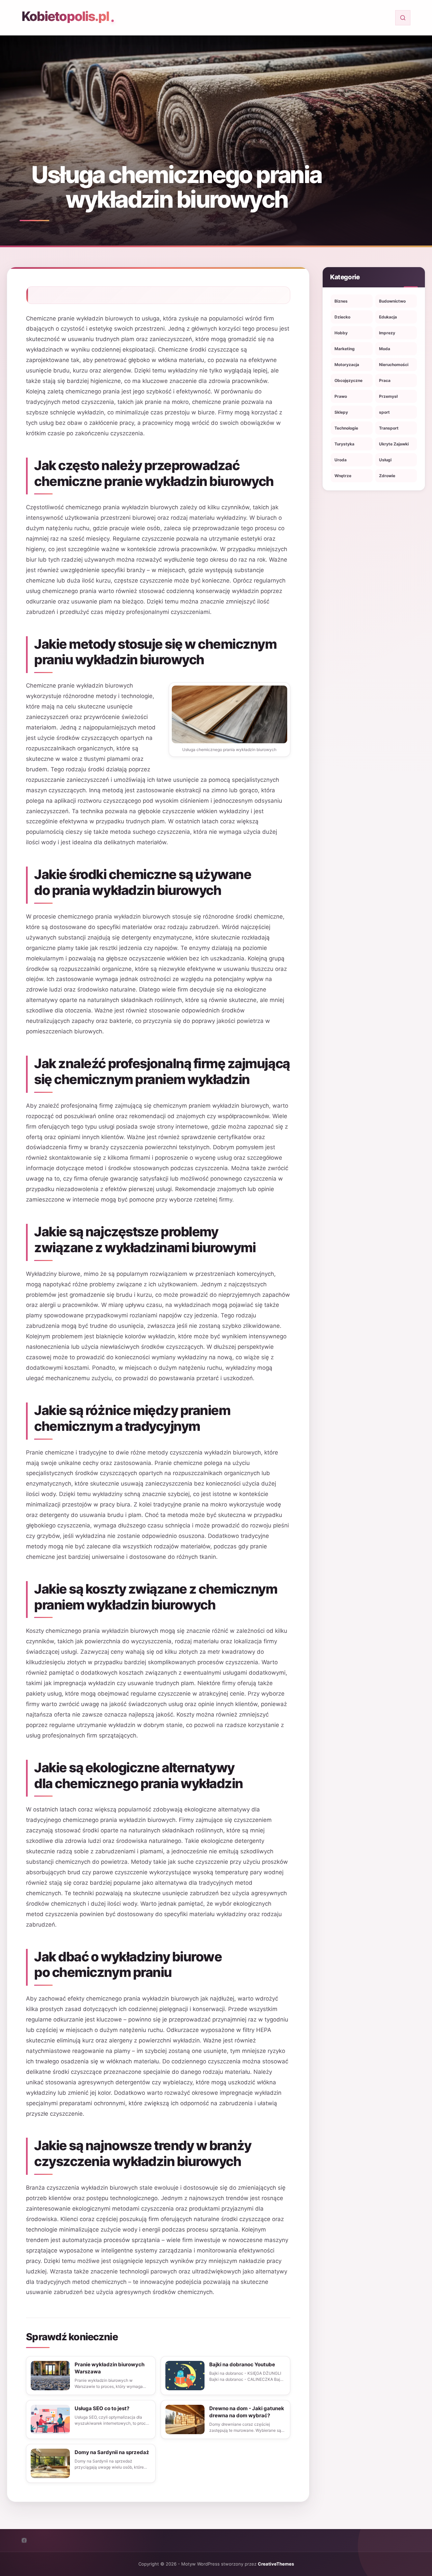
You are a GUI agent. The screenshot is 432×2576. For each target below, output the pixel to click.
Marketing (345, 349)
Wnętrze (343, 476)
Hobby (341, 333)
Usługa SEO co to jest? (102, 2408)
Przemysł (388, 396)
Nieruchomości (394, 365)
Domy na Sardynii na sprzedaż (112, 2452)
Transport (389, 428)
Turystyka (344, 444)
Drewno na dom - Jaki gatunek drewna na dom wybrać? (247, 2412)
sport (384, 412)
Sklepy (341, 412)
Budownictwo (392, 301)
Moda (385, 349)
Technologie (346, 428)
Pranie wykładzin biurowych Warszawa (110, 2368)
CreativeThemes (276, 2564)
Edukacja (388, 317)
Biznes (341, 301)
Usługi (385, 460)
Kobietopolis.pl (65, 16)
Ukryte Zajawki (394, 444)
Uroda (341, 460)
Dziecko (342, 317)
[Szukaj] (403, 18)
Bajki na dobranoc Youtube (242, 2364)
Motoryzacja (347, 365)
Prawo (341, 396)
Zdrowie (387, 476)
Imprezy (387, 333)
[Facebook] (24, 2540)
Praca (385, 380)
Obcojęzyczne (348, 380)
